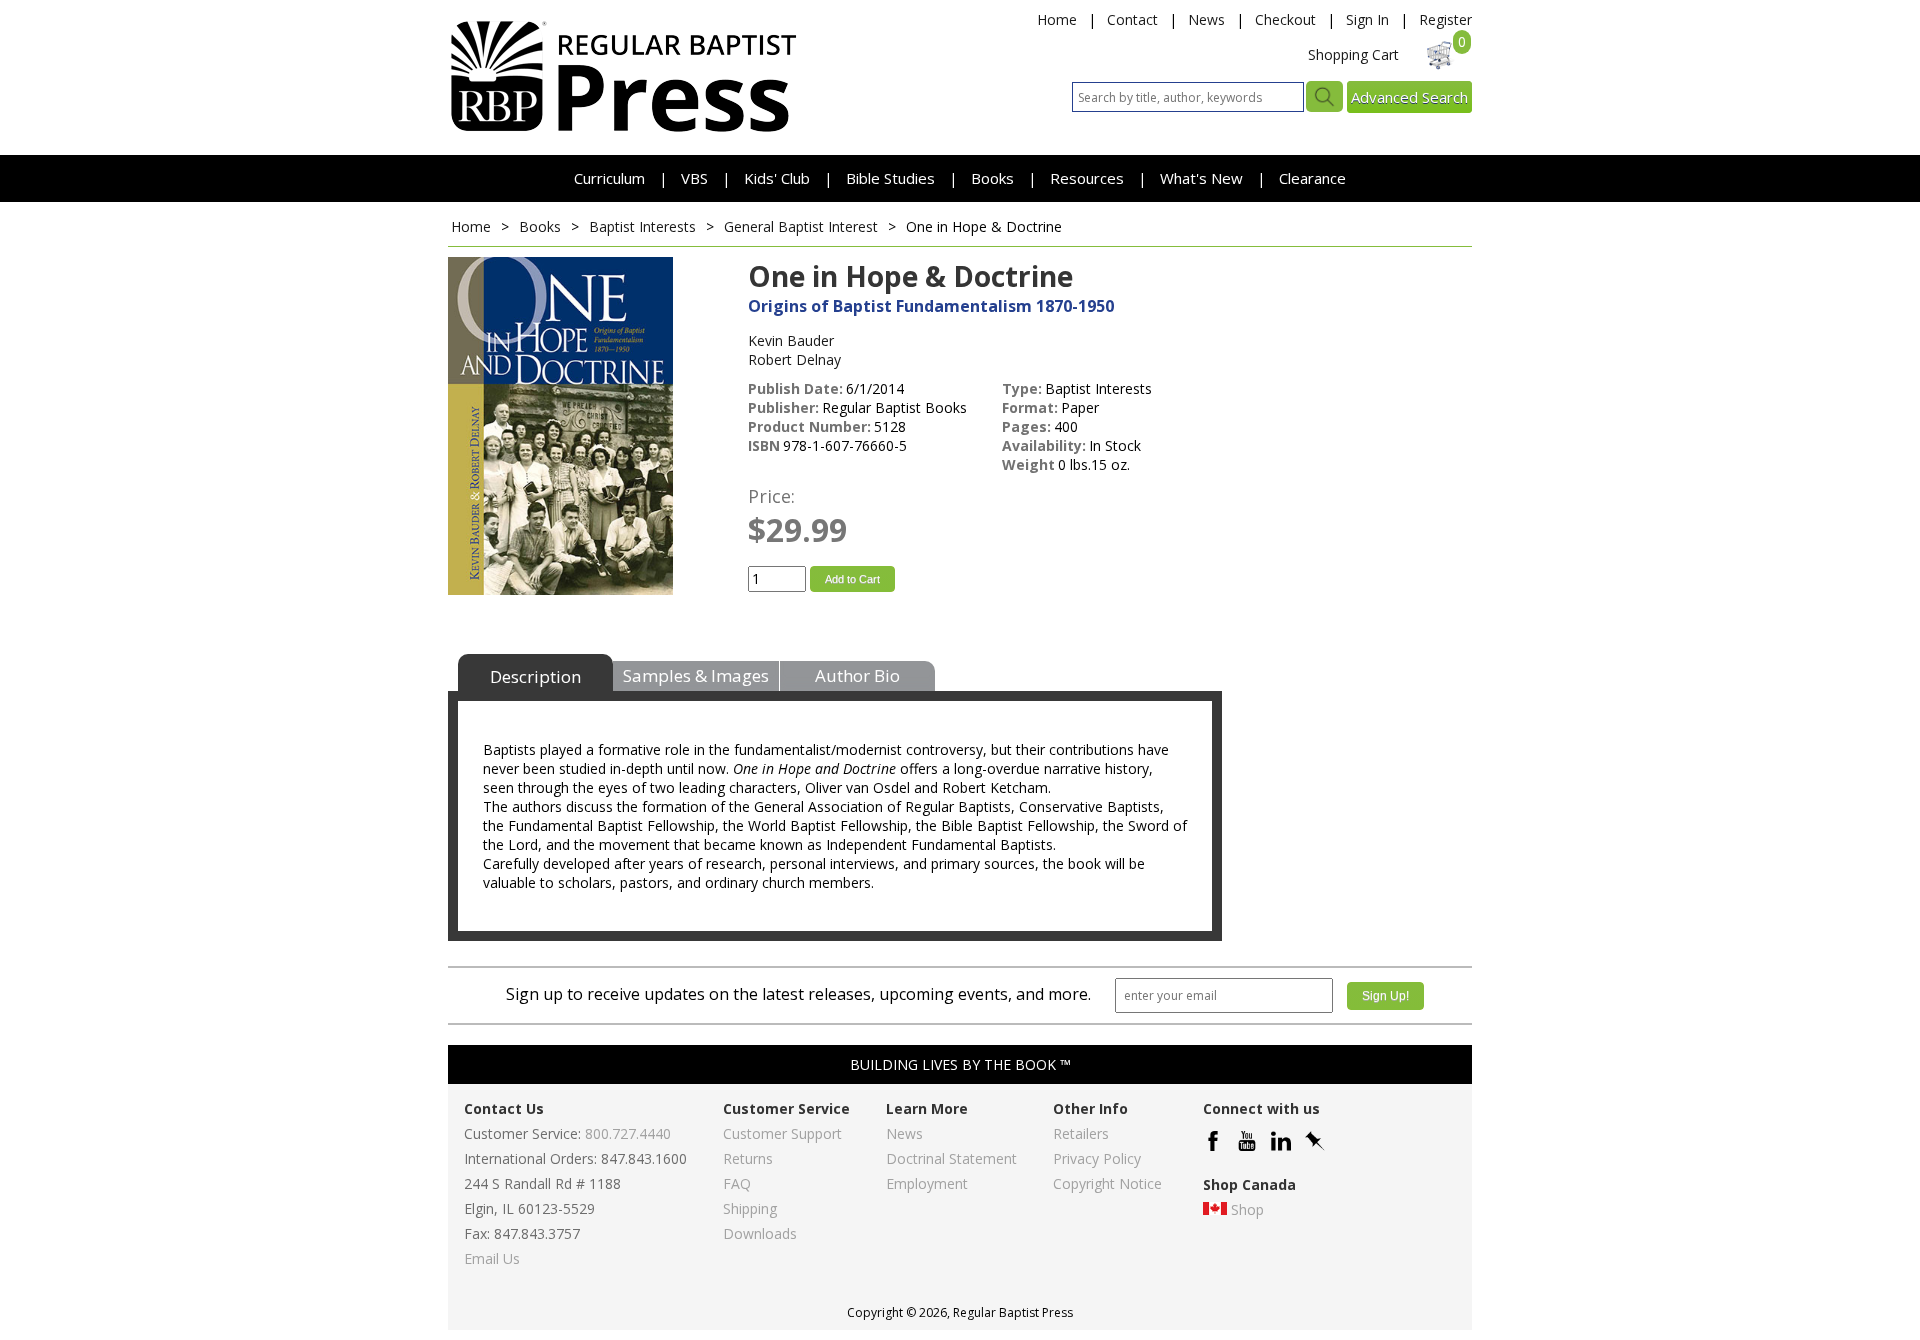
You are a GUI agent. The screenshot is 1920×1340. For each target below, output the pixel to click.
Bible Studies (890, 178)
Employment (927, 1183)
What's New (1203, 178)
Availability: (1044, 445)
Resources (1089, 178)
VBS (694, 178)
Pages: (1026, 426)
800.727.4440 (628, 1133)
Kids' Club (777, 178)
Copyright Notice (1107, 1183)
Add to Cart (852, 579)
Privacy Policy (1097, 1158)
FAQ (737, 1183)
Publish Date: (795, 388)
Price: (771, 496)
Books (992, 178)
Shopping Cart (1353, 54)
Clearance (1312, 178)
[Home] (623, 130)
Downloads (760, 1233)
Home (1057, 19)
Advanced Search (1409, 97)
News (1206, 19)
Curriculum (611, 178)
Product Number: (809, 426)
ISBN (764, 445)
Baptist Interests (642, 226)
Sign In (1367, 19)
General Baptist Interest (801, 226)
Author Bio (857, 675)
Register (1445, 19)
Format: (1030, 407)
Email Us (492, 1258)
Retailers (1081, 1133)
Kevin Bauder (791, 340)
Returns (748, 1158)
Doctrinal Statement (951, 1158)
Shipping (750, 1208)
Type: (1022, 388)
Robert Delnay (794, 359)
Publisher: (783, 407)
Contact (1132, 19)
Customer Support (782, 1133)
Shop (1247, 1209)
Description (535, 676)
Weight (1028, 464)
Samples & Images (696, 675)
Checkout (1285, 19)
